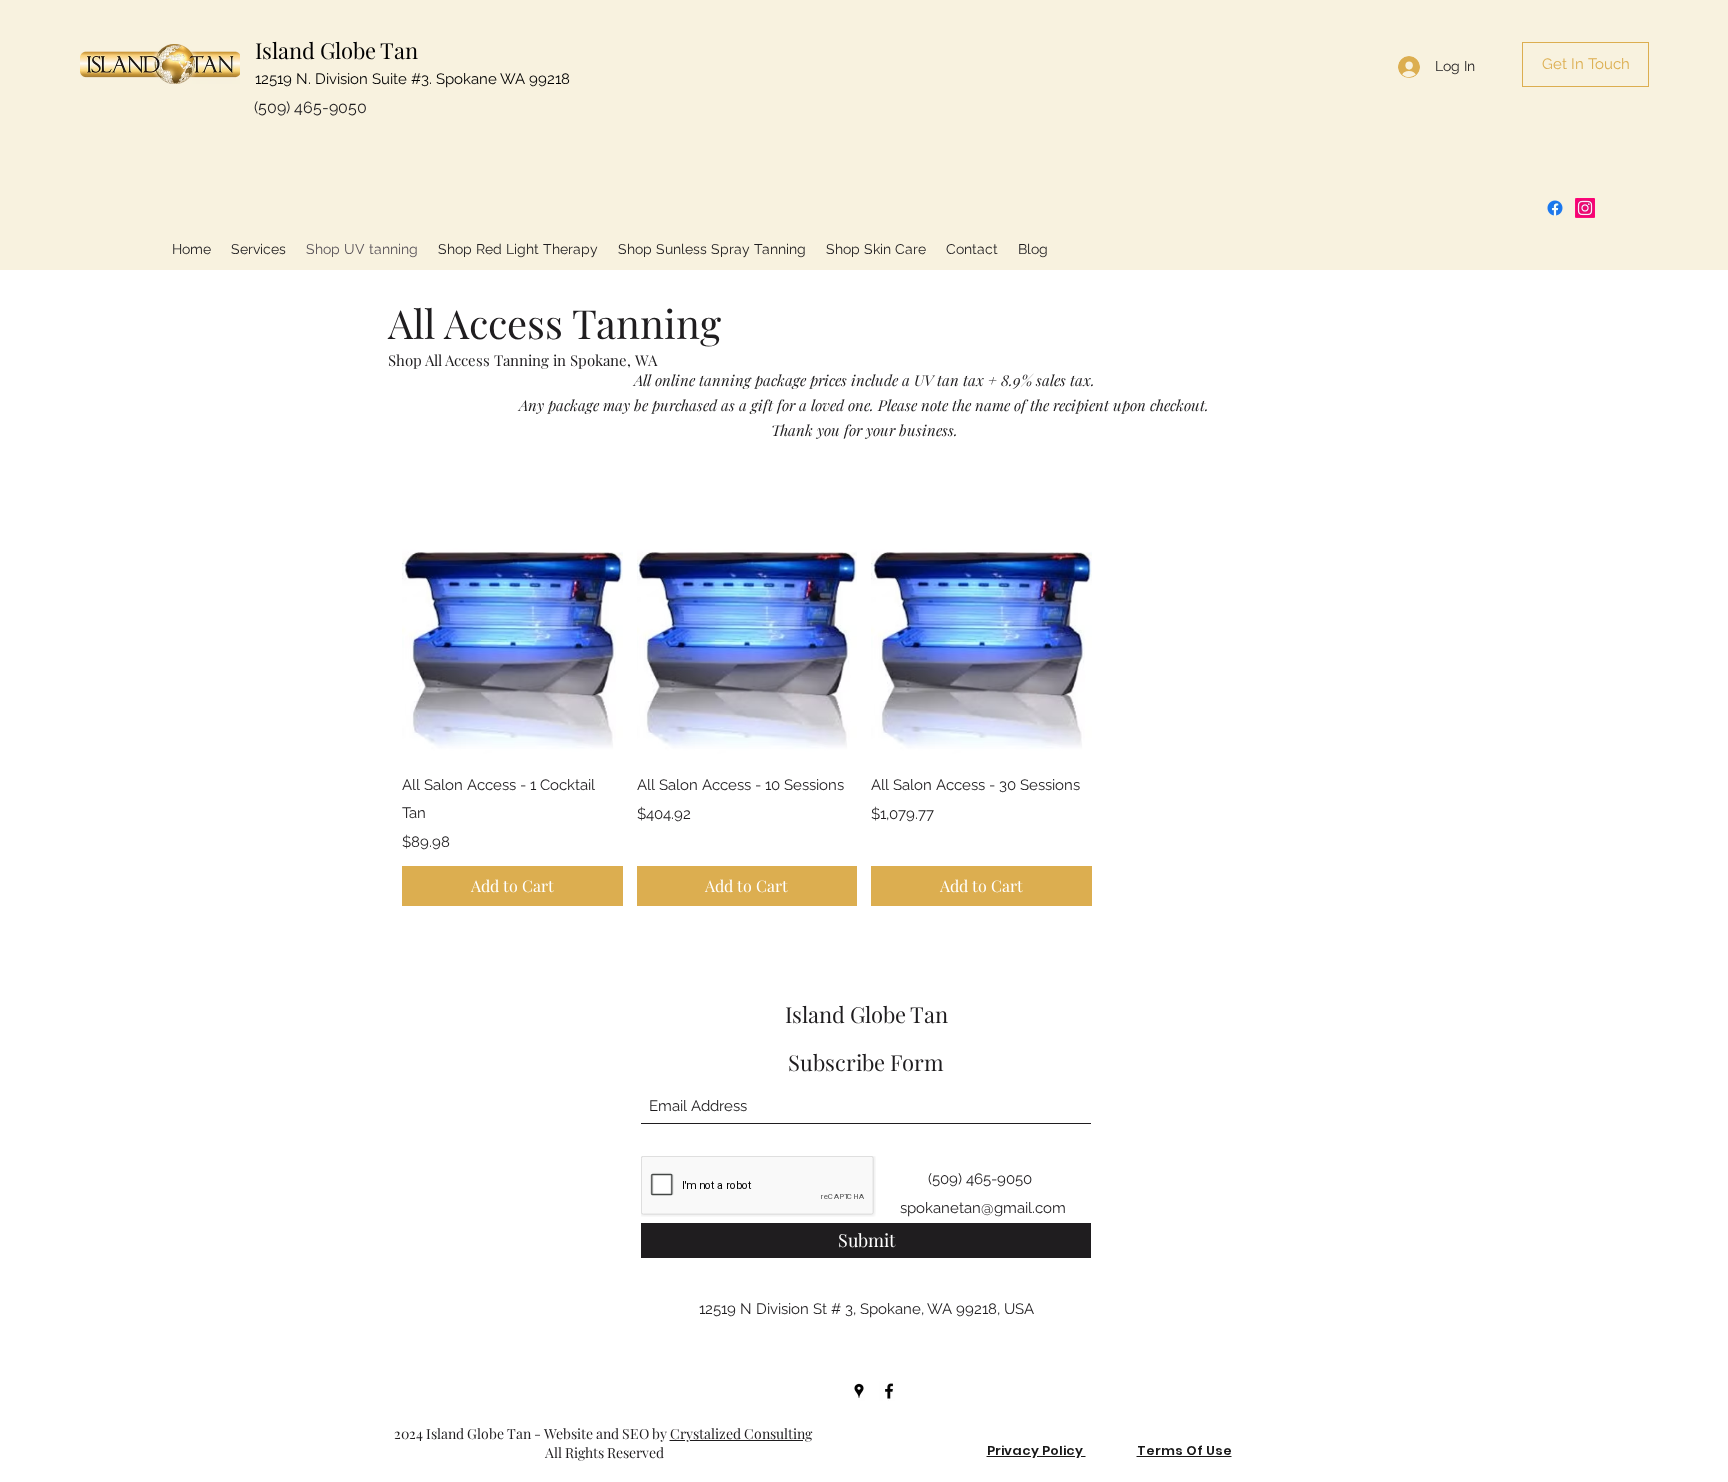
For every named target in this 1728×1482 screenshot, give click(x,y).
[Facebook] (1555, 208)
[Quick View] (512, 645)
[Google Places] (859, 1391)
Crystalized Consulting (741, 1433)
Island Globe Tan (336, 50)
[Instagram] (1585, 208)
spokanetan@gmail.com (983, 1208)
